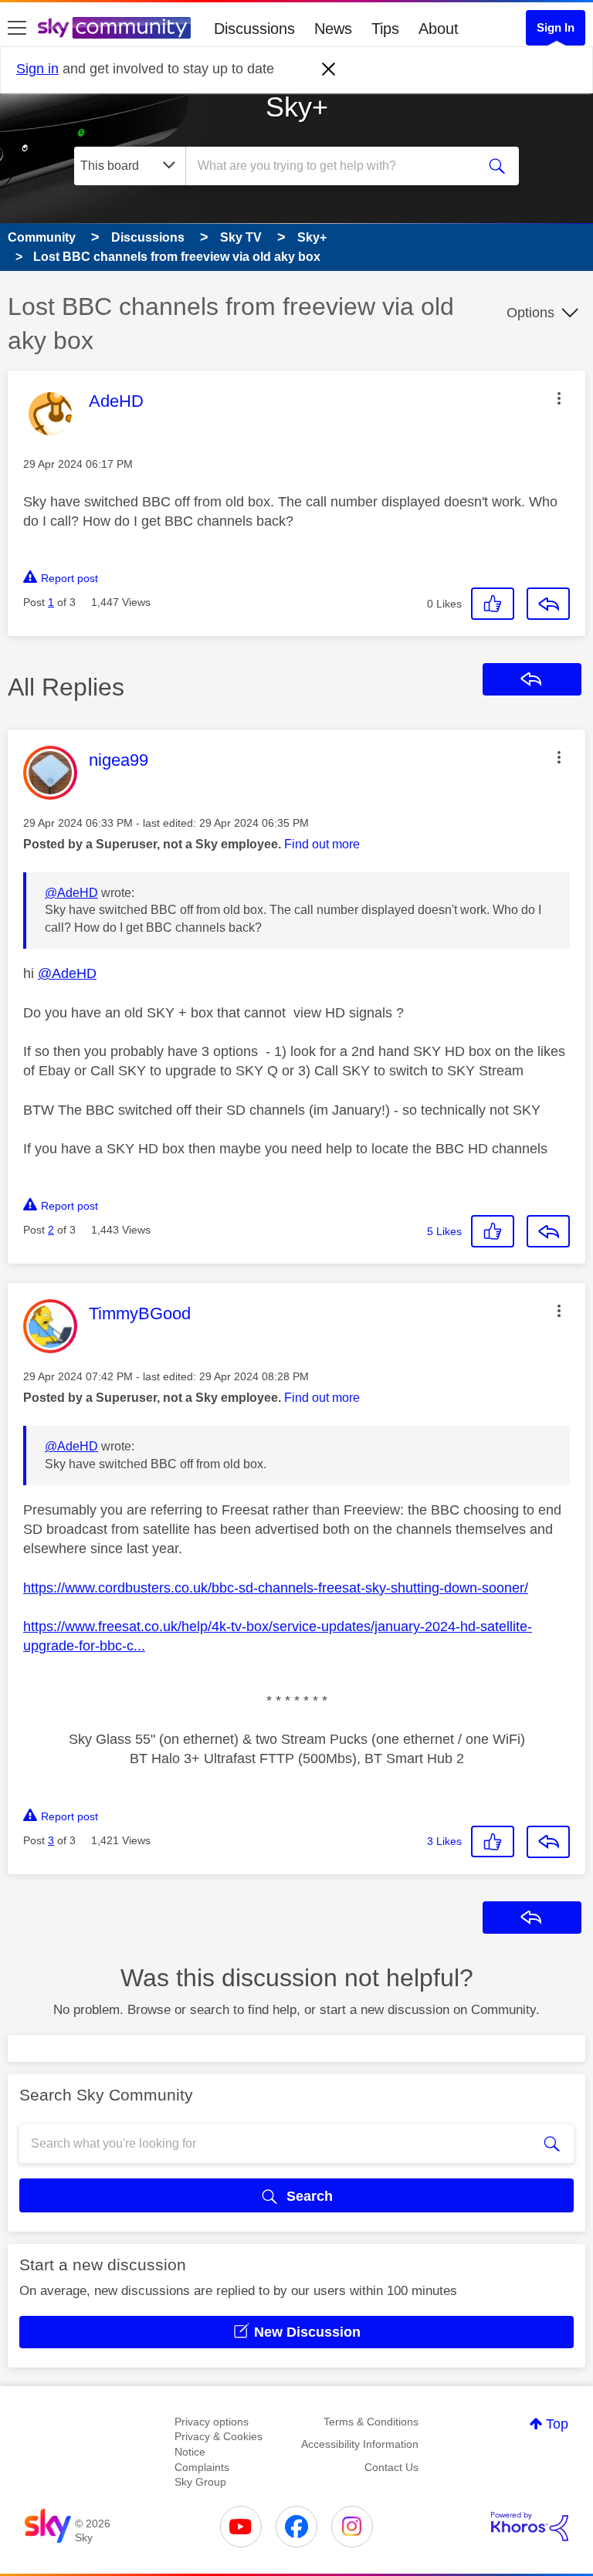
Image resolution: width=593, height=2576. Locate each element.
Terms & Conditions (371, 2422)
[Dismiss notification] (329, 69)
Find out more (322, 844)
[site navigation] (17, 29)
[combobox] (336, 166)
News (333, 29)
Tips (385, 29)
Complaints (202, 2467)
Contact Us (391, 2467)
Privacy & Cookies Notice (219, 2444)
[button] (559, 398)
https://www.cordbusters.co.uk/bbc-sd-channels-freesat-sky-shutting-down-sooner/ (276, 1588)
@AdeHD (71, 893)
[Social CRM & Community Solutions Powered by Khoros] (530, 2527)
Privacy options (212, 2422)
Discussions (254, 29)
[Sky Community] (114, 28)
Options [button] (530, 313)
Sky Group (200, 2482)
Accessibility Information (360, 2444)
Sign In (556, 27)
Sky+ (297, 107)
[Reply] (548, 604)
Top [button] (557, 2424)
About (439, 29)
